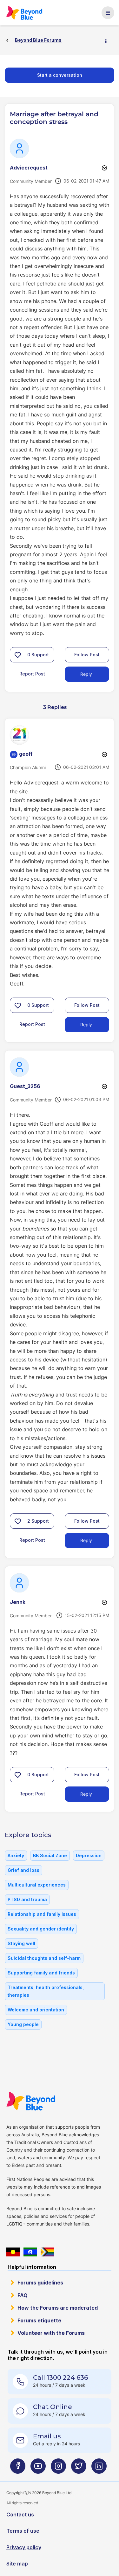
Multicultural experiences (37, 1885)
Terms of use (23, 2531)
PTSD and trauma (27, 1899)
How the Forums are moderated (58, 2308)
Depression (89, 1855)
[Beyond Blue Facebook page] (18, 2468)
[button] (18, 655)
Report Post (32, 674)
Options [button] (109, 40)
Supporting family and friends (41, 1973)
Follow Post (87, 655)
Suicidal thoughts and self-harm (44, 1958)
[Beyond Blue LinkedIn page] (99, 2468)
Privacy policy (24, 2547)
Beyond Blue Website (31, 2101)
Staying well (21, 1943)
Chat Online (53, 2407)
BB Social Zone (50, 1855)
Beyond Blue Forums (24, 13)
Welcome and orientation (36, 2010)
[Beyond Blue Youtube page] (38, 2468)
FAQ (23, 2295)
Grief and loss (23, 1870)
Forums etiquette (39, 2320)
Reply (86, 674)
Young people (23, 2024)
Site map (17, 2564)
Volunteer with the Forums (51, 2333)
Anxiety (16, 1855)
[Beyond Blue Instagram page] (58, 2468)
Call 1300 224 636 (60, 2378)
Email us (47, 2436)
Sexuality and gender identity (41, 1929)
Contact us (20, 2515)
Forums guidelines (40, 2283)
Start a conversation (60, 75)
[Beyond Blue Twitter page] (79, 2468)
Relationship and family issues (42, 1914)
